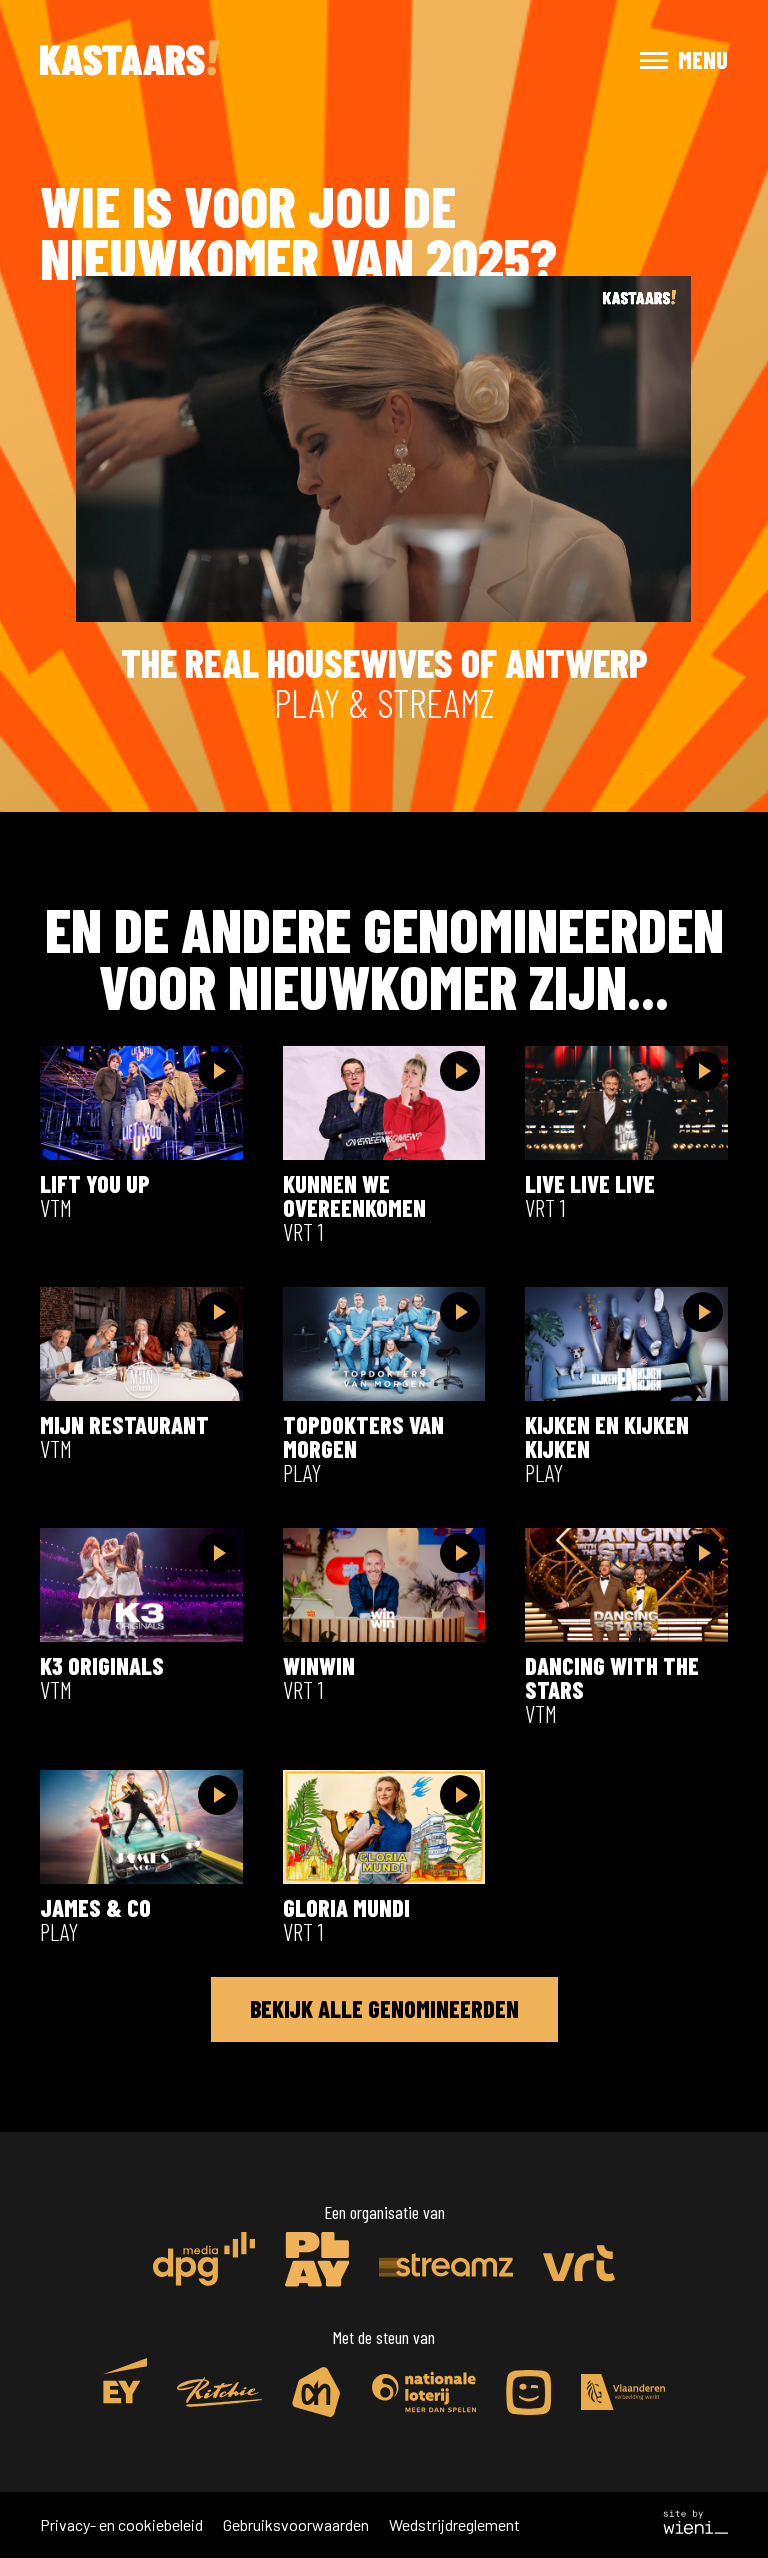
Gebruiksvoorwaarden (296, 2524)
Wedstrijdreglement (454, 2524)
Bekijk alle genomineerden (384, 2008)
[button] (666, 60)
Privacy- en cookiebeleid (121, 2524)
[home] (130, 60)
